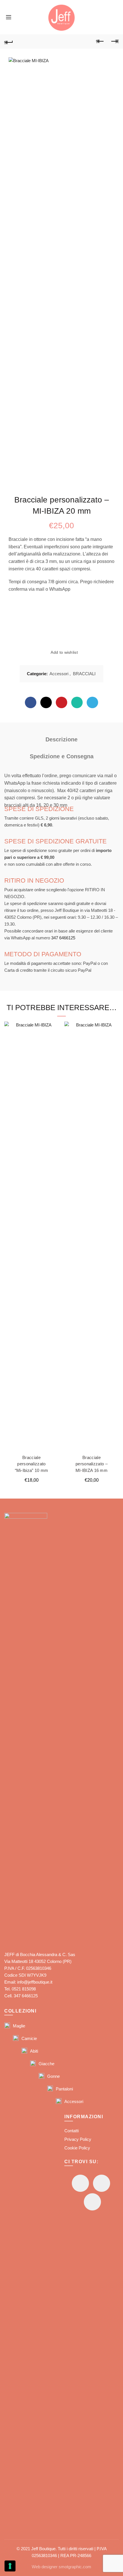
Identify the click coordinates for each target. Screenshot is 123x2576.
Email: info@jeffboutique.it (28, 1982)
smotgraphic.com (75, 2567)
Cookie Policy (77, 2148)
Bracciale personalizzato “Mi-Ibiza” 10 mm (32, 1464)
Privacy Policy (78, 2139)
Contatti (72, 2131)
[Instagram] (102, 2183)
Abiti (34, 2051)
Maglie (19, 2026)
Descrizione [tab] (61, 739)
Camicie (29, 2038)
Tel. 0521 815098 (20, 1989)
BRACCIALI (84, 674)
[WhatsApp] (77, 702)
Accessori (59, 674)
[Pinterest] (61, 702)
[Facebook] (31, 702)
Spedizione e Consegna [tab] (62, 756)
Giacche (46, 2064)
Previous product (100, 42)
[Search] (19, 17)
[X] (46, 702)
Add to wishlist (64, 653)
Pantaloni (64, 2089)
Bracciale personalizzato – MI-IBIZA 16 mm (92, 1464)
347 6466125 (63, 938)
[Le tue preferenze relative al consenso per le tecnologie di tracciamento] (10, 2566)
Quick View (54, 1037)
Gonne (53, 2076)
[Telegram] (92, 702)
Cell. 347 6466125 (21, 1996)
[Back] (9, 42)
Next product (114, 42)
